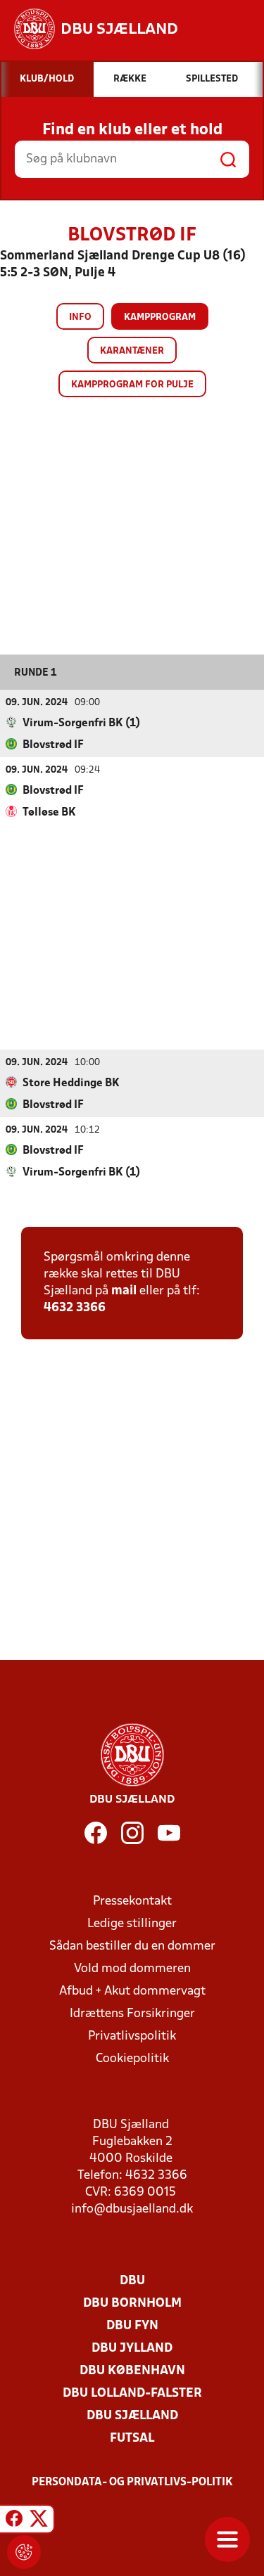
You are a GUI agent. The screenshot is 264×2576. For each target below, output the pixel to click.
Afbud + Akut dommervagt (132, 1991)
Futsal (132, 2439)
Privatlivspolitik (132, 2036)
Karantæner (132, 351)
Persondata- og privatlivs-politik (132, 2482)
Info (80, 317)
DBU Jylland (132, 2349)
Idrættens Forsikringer (132, 2014)
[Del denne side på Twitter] (39, 2521)
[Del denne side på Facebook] (14, 2521)
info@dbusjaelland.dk (132, 2209)
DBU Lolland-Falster (132, 2394)
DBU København (132, 2371)
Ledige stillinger (132, 1924)
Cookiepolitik (132, 2059)
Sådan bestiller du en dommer (132, 1946)
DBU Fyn (132, 2326)
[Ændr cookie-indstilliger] (24, 2552)
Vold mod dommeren (132, 1969)
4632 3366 (75, 1308)
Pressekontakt (132, 1901)
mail (124, 1291)
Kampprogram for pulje (132, 385)
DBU (132, 2281)
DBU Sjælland (132, 2416)
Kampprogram (160, 317)
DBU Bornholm (132, 2304)
